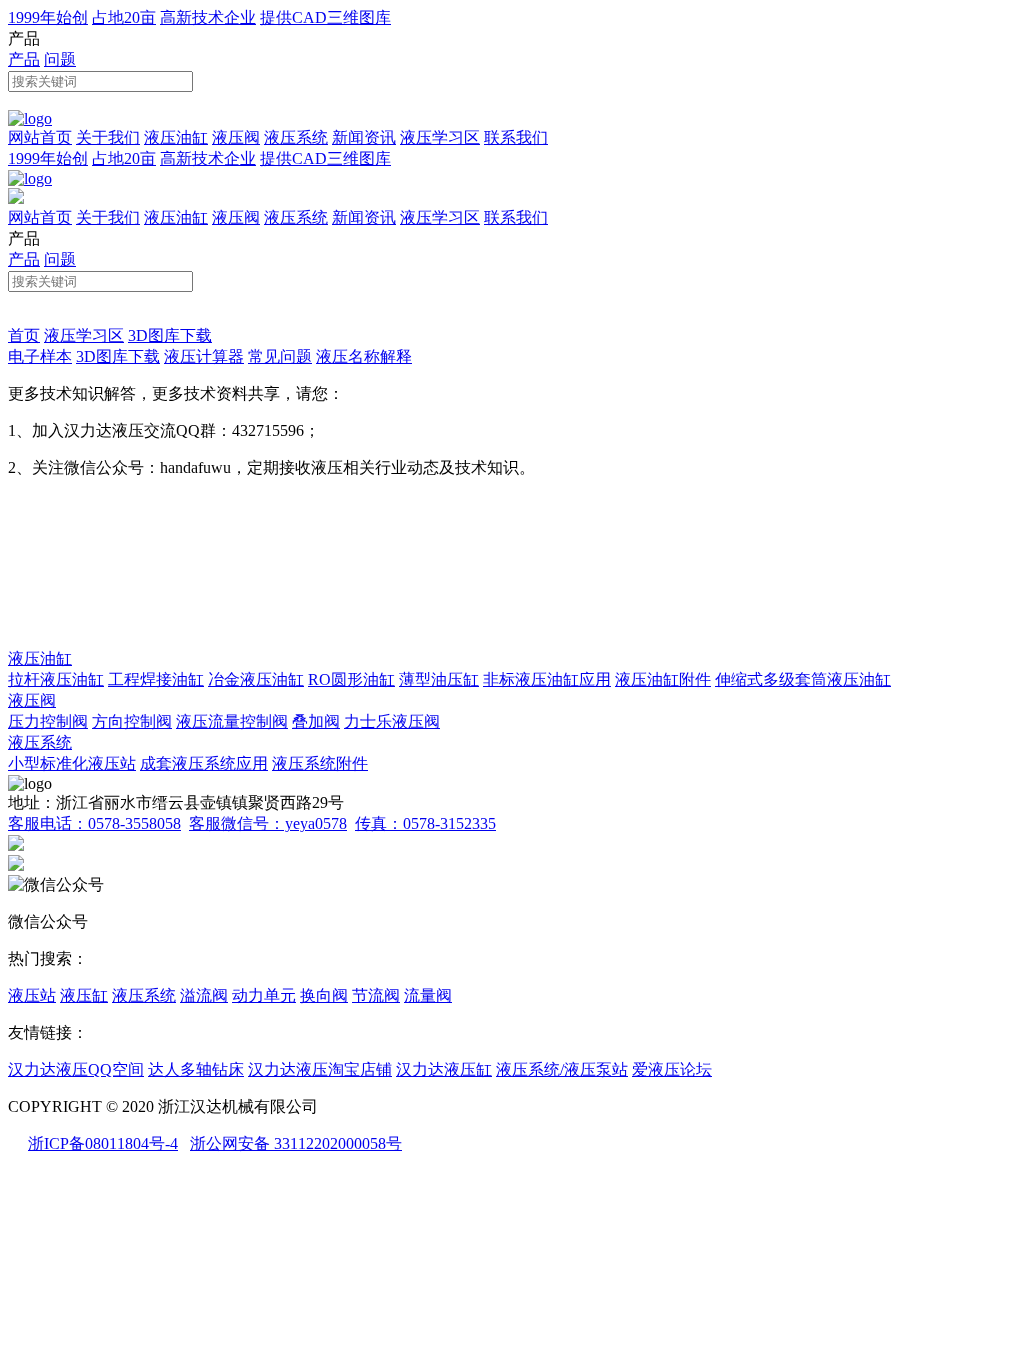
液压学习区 (440, 137)
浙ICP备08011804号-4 (103, 1143)
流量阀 (428, 995)
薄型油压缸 (439, 679)
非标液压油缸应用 (547, 679)
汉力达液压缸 (444, 1069)
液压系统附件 (320, 763)
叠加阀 (316, 721)
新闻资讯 (364, 137)
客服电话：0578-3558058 (94, 823)
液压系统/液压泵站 (562, 1069)
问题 (60, 59)
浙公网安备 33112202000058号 (296, 1143)
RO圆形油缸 (351, 679)
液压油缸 (176, 137)
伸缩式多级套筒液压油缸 (803, 679)
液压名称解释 (364, 356)
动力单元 (264, 995)
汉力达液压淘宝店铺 (320, 1069)
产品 (24, 59)
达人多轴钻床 (196, 1069)
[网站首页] (30, 118)
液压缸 (84, 995)
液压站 (32, 995)
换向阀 (324, 995)
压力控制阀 (48, 721)
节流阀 (376, 995)
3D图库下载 (170, 335)
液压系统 (296, 137)
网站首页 (40, 137)
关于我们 (108, 137)
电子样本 (40, 356)
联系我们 (516, 137)
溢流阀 (204, 995)
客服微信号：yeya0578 (268, 823)
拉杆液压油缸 (56, 679)
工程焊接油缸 (156, 679)
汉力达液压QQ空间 (76, 1069)
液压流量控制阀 (232, 721)
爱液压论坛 (672, 1069)
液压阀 (236, 137)
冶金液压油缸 (256, 679)
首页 (24, 335)
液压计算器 (204, 356)
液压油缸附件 (663, 679)
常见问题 (280, 356)
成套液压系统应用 (204, 763)
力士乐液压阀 (392, 721)
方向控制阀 (132, 721)
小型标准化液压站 (72, 763)
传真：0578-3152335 (425, 823)
